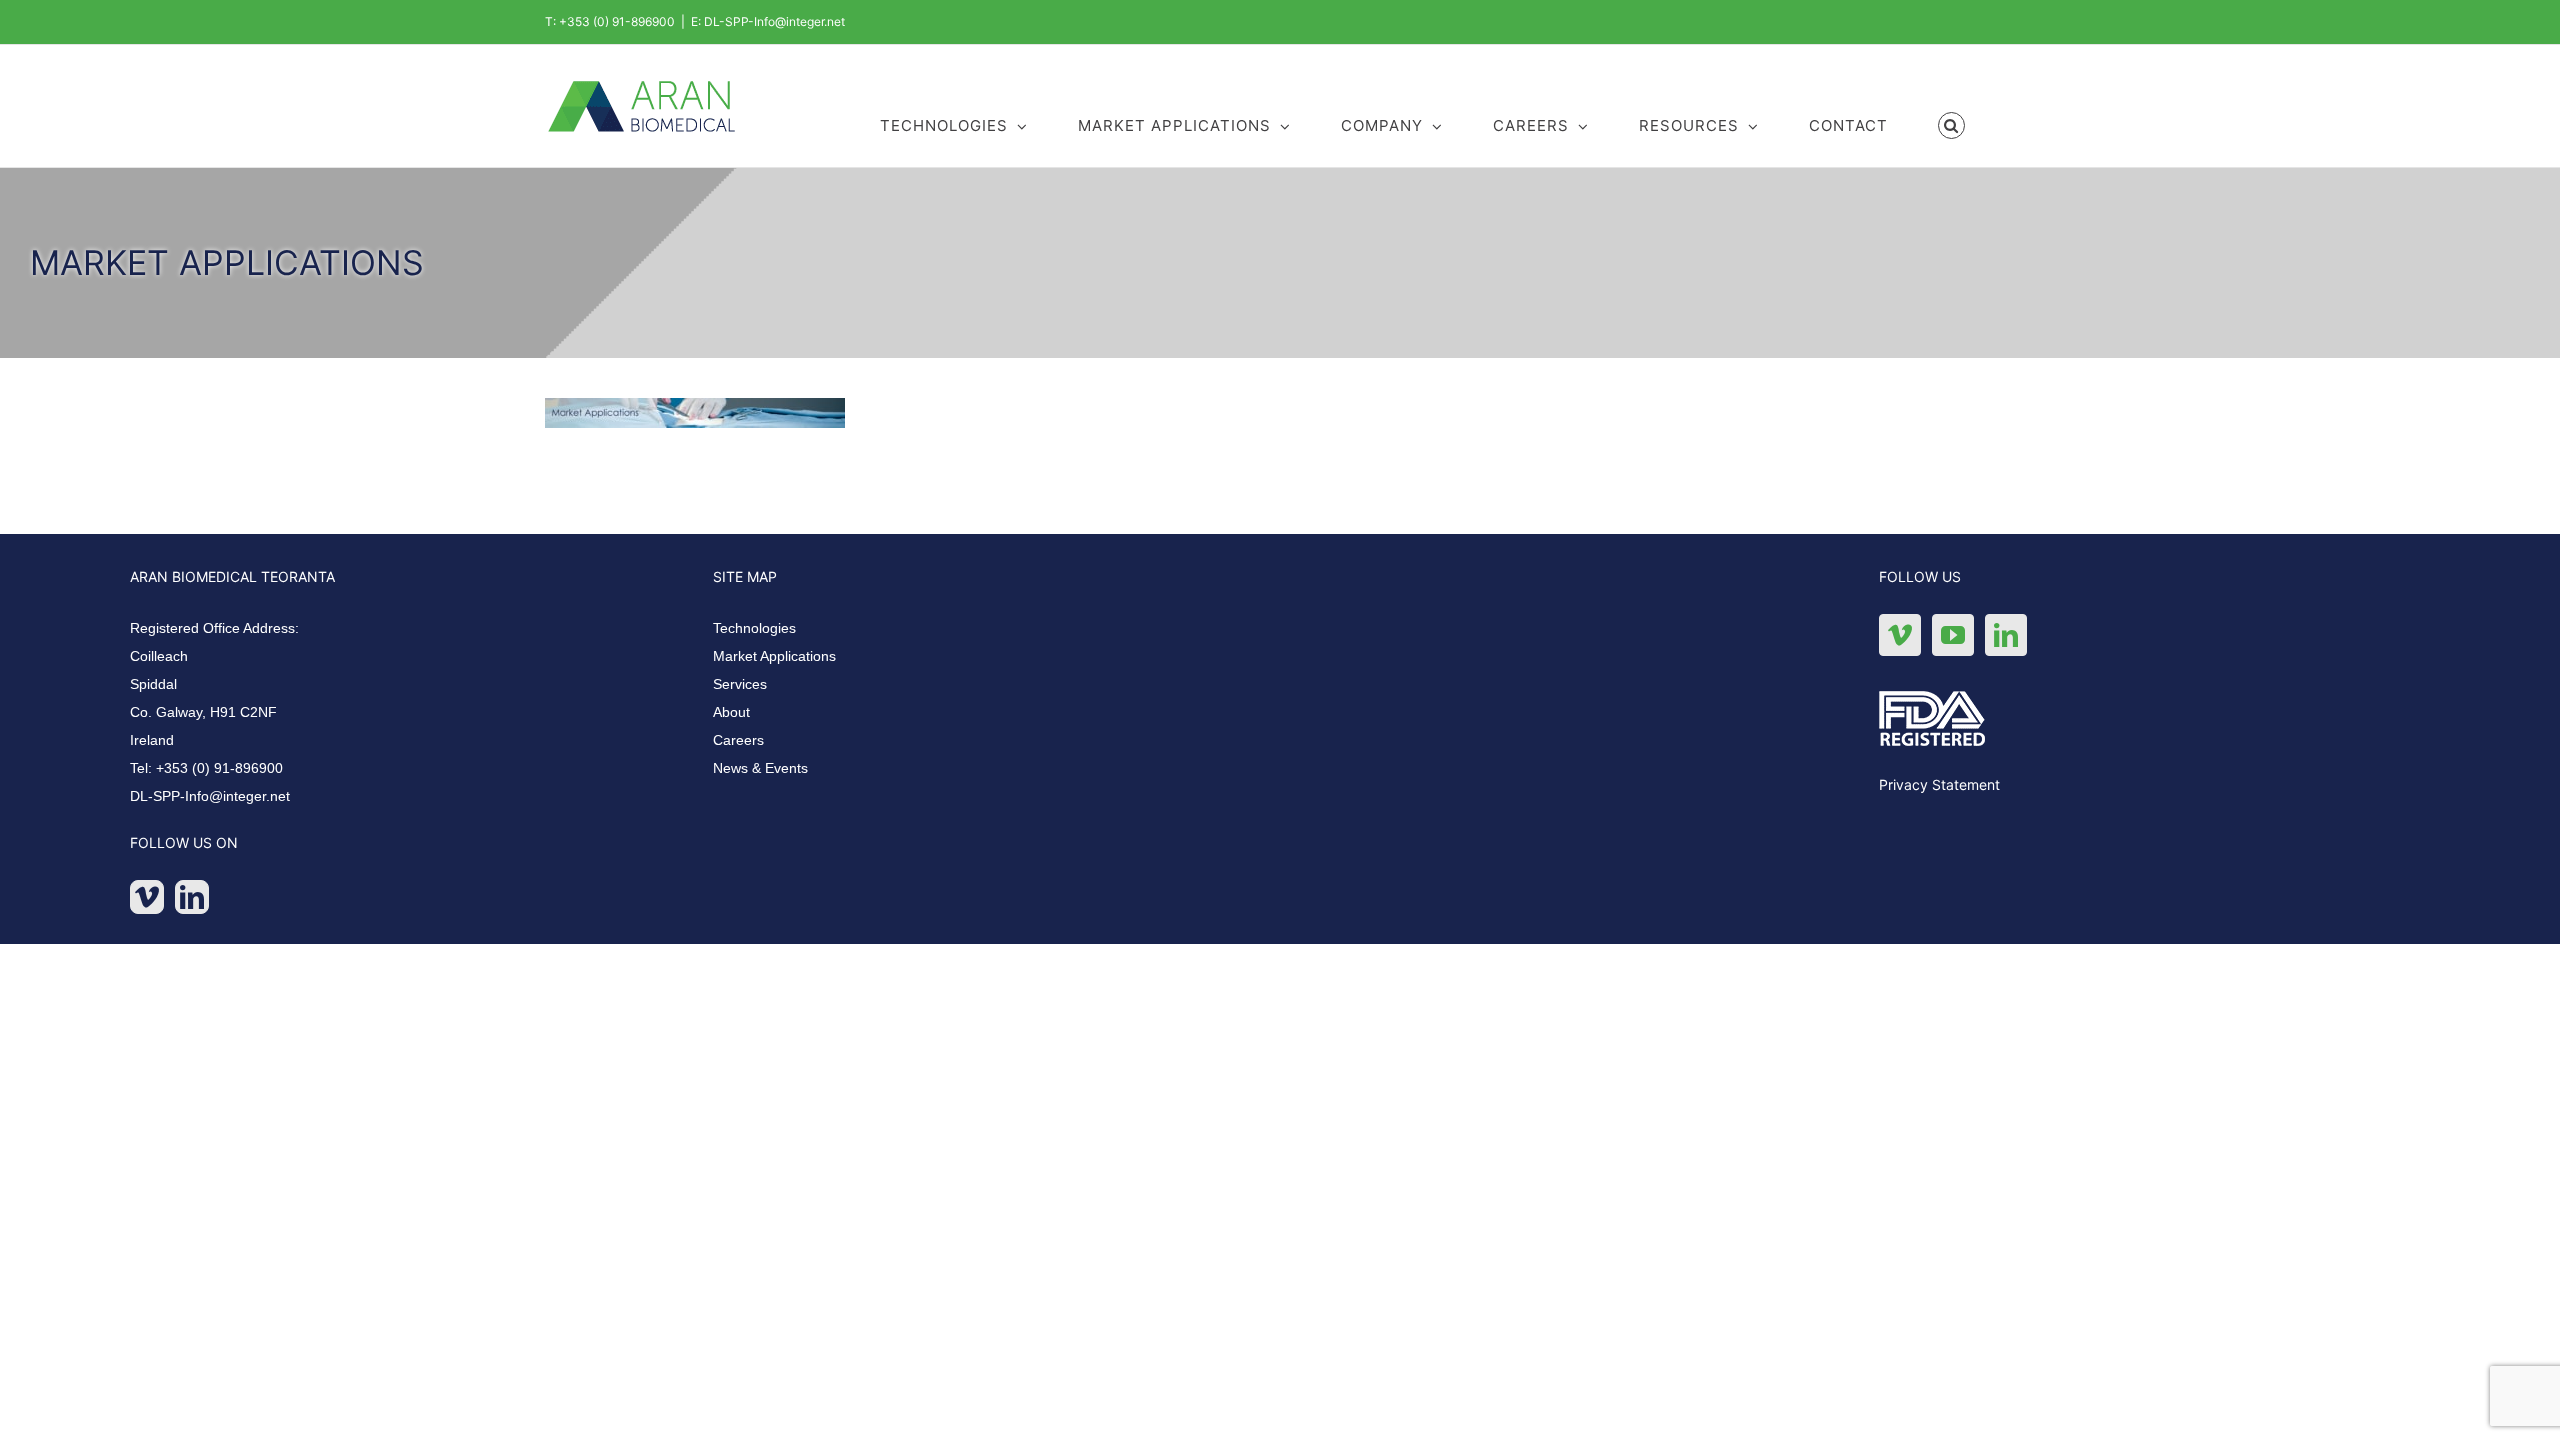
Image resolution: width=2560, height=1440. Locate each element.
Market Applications (774, 656)
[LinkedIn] (192, 897)
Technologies (754, 628)
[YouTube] (1953, 635)
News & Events (760, 768)
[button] (1952, 124)
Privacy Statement (1939, 784)
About (731, 712)
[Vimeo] (147, 897)
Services (740, 684)
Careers (738, 740)
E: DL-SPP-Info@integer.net (768, 21)
